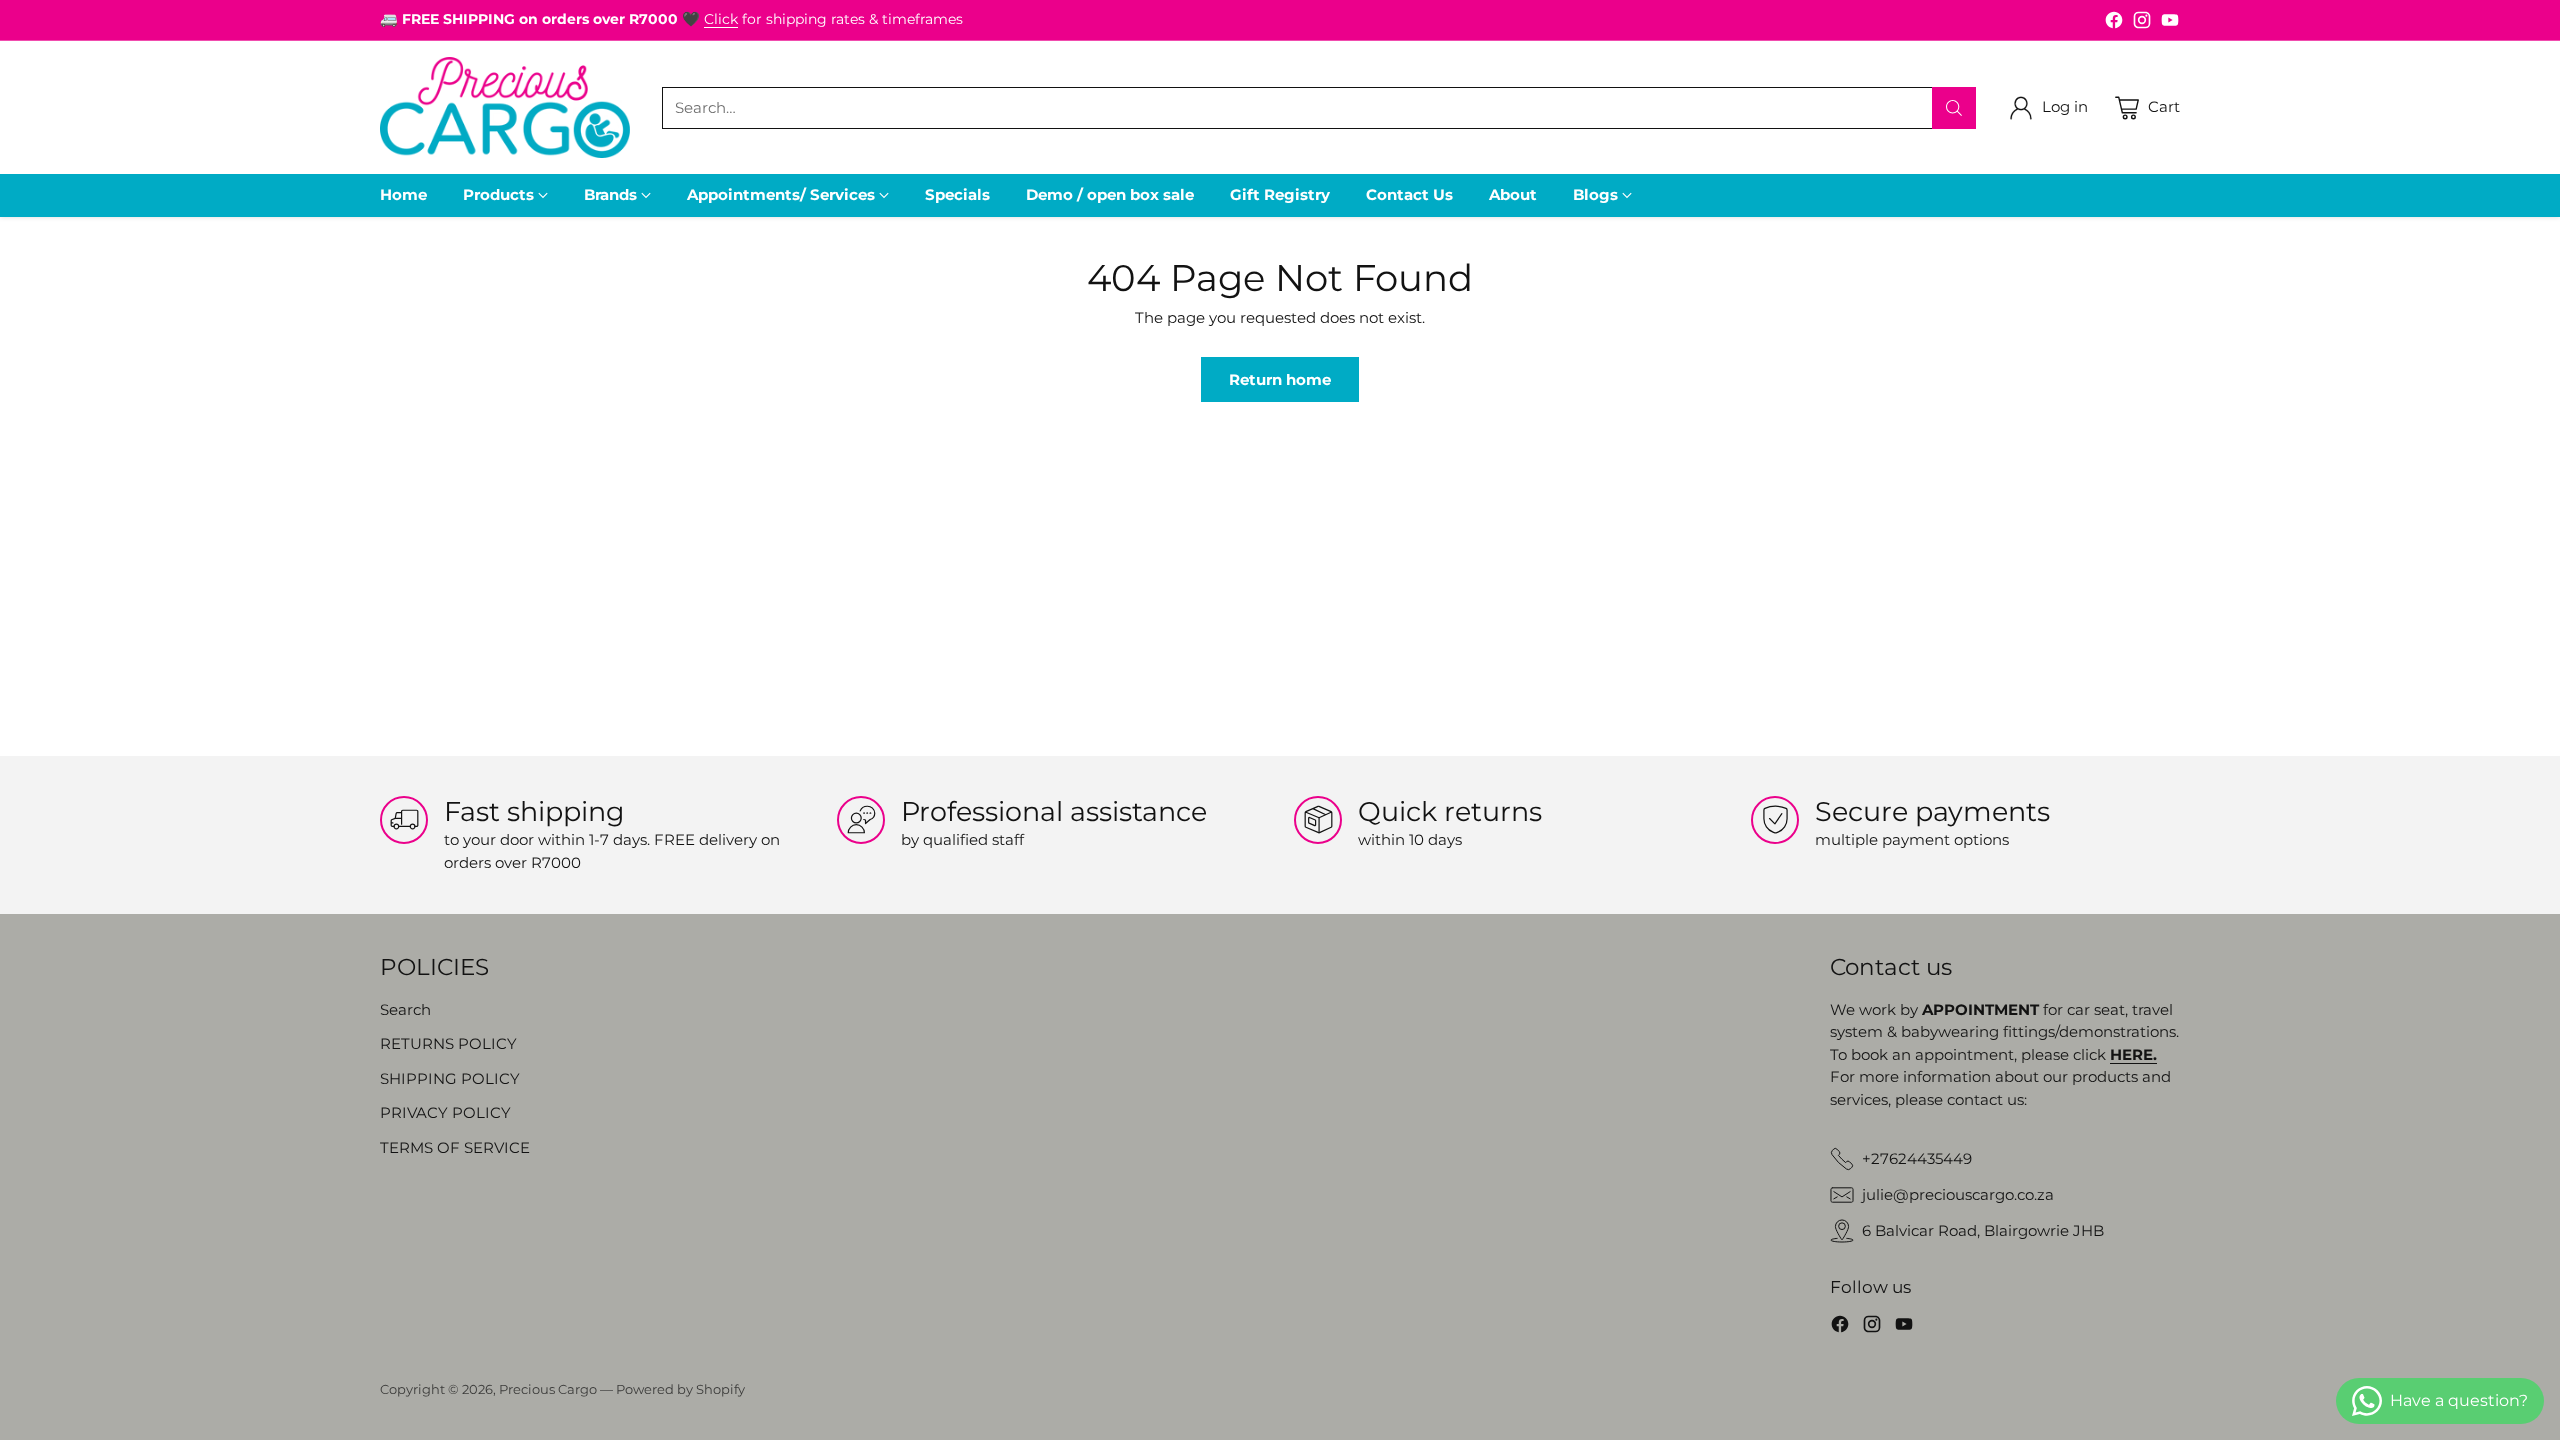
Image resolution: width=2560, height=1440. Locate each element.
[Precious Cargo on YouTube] (2170, 23)
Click (721, 19)
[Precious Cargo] (505, 107)
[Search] (1954, 108)
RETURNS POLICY (448, 1043)
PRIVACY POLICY (445, 1112)
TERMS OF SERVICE (455, 1147)
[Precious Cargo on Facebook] (2114, 23)
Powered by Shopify (680, 1389)
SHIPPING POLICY (450, 1078)
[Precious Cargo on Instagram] (2142, 23)
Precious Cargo (548, 1389)
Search (405, 1009)
